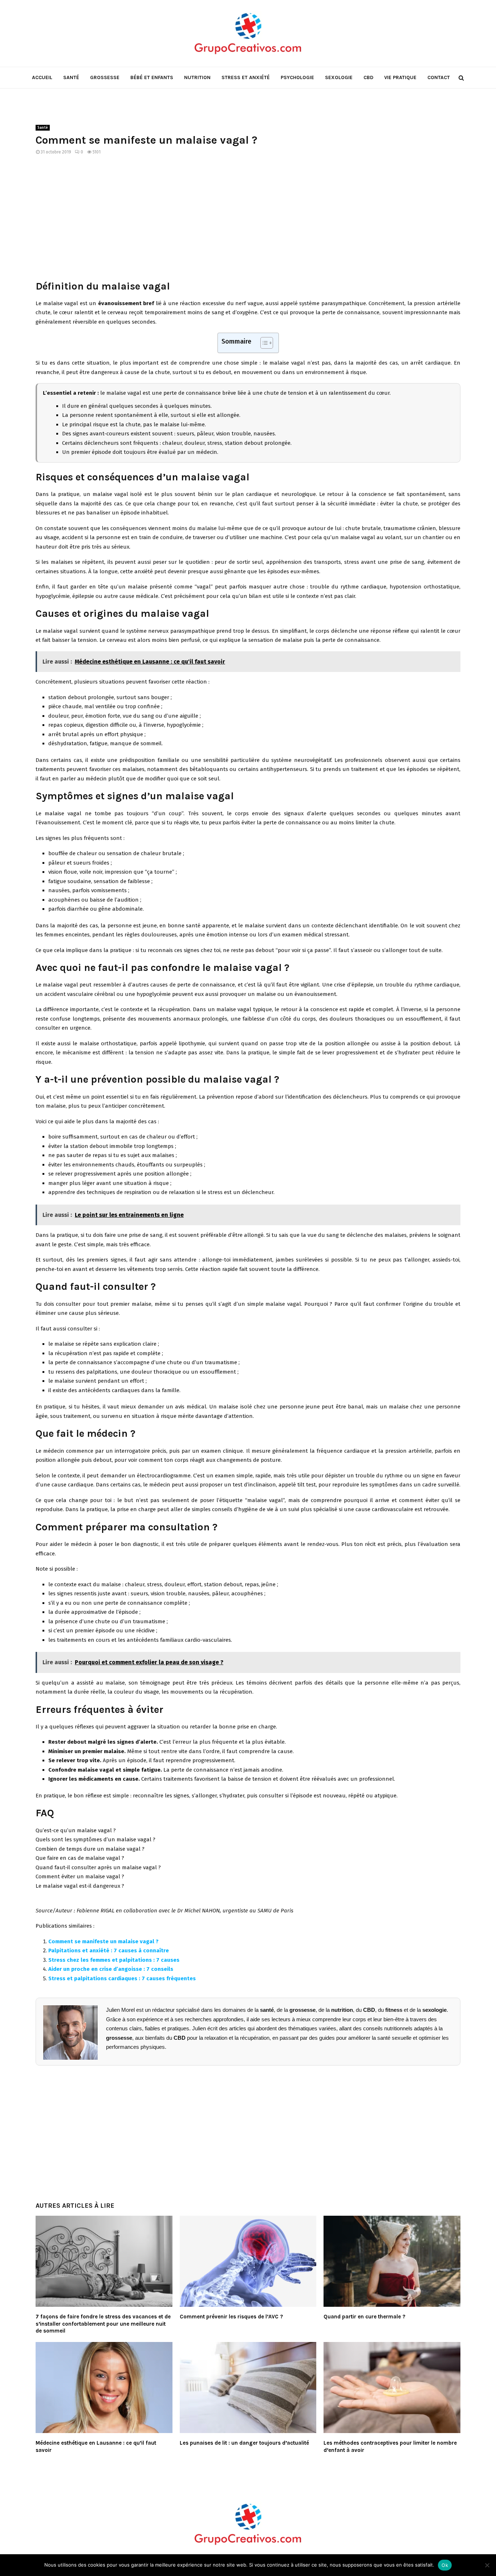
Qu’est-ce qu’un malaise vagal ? (76, 1830)
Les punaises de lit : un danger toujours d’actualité (244, 2443)
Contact (439, 77)
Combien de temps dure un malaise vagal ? (90, 1849)
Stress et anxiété (246, 77)
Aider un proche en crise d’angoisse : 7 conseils (111, 1969)
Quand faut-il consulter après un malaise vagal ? (98, 1867)
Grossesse (105, 77)
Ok (445, 2565)
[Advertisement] (248, 222)
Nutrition (197, 77)
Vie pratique (400, 77)
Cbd (368, 77)
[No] (487, 2565)
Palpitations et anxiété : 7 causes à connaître (109, 1951)
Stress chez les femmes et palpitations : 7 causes (114, 1960)
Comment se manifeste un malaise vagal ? (103, 1941)
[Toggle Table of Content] (263, 343)
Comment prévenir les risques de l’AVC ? (231, 2317)
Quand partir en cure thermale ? (364, 2317)
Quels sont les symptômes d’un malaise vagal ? (95, 1839)
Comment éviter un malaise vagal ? (80, 1876)
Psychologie (297, 77)
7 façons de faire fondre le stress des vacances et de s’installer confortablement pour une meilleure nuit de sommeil (103, 2324)
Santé (71, 77)
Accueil (42, 77)
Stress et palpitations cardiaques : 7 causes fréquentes (122, 1978)
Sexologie (339, 77)
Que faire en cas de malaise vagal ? (80, 1858)
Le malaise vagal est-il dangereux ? (80, 1886)
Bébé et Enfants (152, 77)
